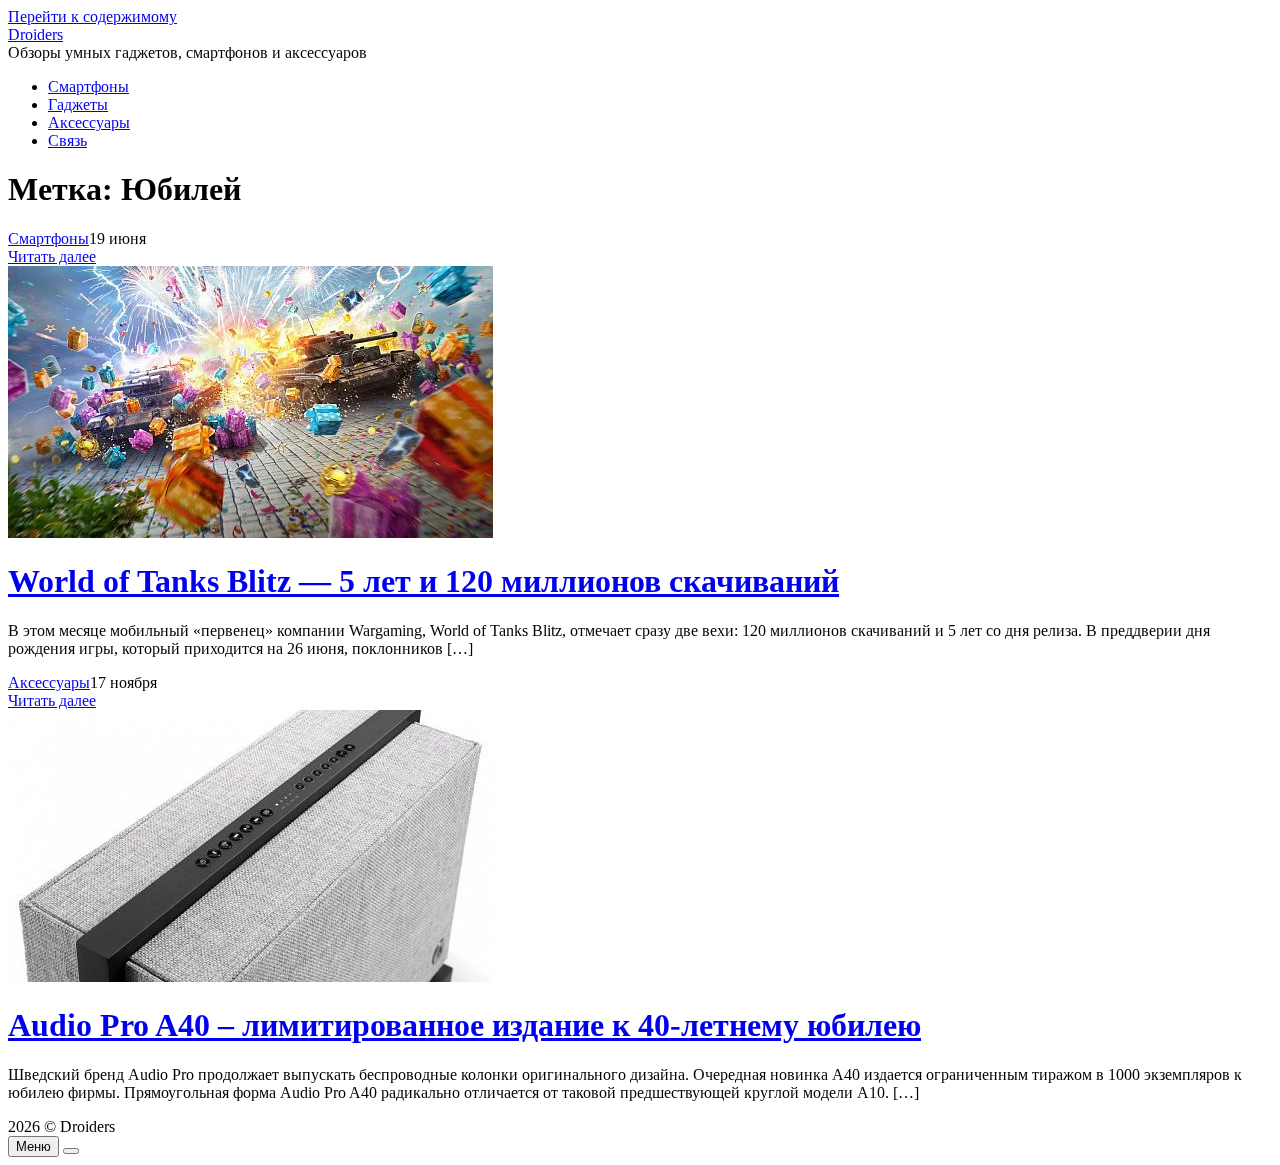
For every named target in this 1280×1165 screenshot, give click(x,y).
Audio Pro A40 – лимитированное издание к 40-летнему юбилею (464, 1025)
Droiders (35, 34)
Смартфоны (88, 86)
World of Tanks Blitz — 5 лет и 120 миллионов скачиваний (423, 581)
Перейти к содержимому (92, 16)
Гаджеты (78, 104)
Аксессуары (89, 122)
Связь (67, 140)
